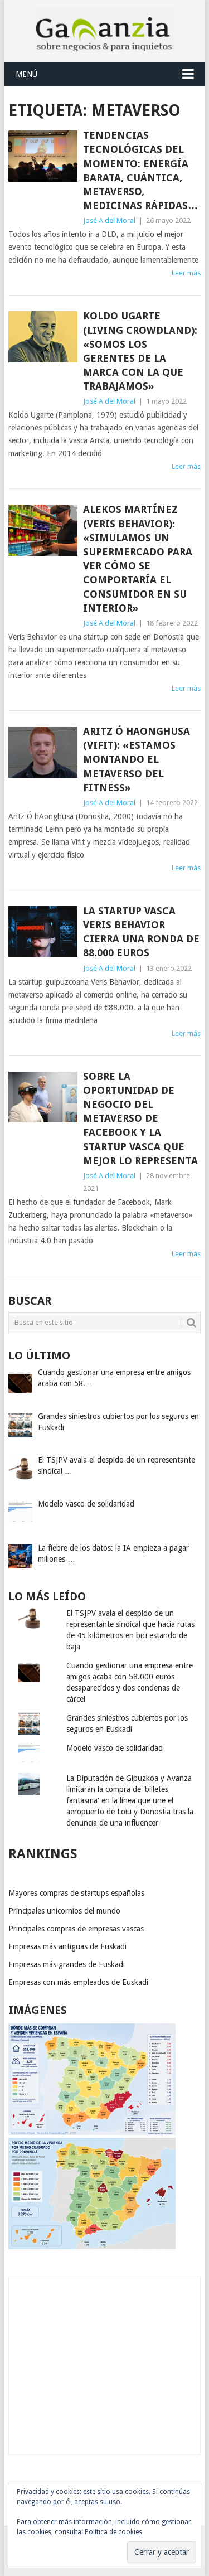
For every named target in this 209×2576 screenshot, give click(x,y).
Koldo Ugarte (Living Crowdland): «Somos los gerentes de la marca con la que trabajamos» (140, 351)
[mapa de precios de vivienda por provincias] (92, 2246)
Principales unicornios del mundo (64, 1911)
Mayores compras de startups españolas (76, 1893)
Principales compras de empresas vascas (76, 1929)
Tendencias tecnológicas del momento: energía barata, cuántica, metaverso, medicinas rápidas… (140, 170)
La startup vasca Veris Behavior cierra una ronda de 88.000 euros (141, 932)
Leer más (186, 273)
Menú (26, 74)
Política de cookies (113, 2532)
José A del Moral (109, 221)
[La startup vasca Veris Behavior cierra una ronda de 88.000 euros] (43, 932)
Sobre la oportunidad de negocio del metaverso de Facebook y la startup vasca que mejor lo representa (140, 1118)
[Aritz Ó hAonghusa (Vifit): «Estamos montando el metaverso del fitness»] (43, 752)
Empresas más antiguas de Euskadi (67, 1946)
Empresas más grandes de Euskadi (67, 1964)
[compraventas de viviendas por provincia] (92, 2132)
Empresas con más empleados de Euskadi (78, 1982)
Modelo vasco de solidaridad (115, 1748)
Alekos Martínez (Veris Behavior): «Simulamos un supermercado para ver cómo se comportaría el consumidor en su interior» (138, 558)
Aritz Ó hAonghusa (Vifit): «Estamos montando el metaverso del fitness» (137, 759)
